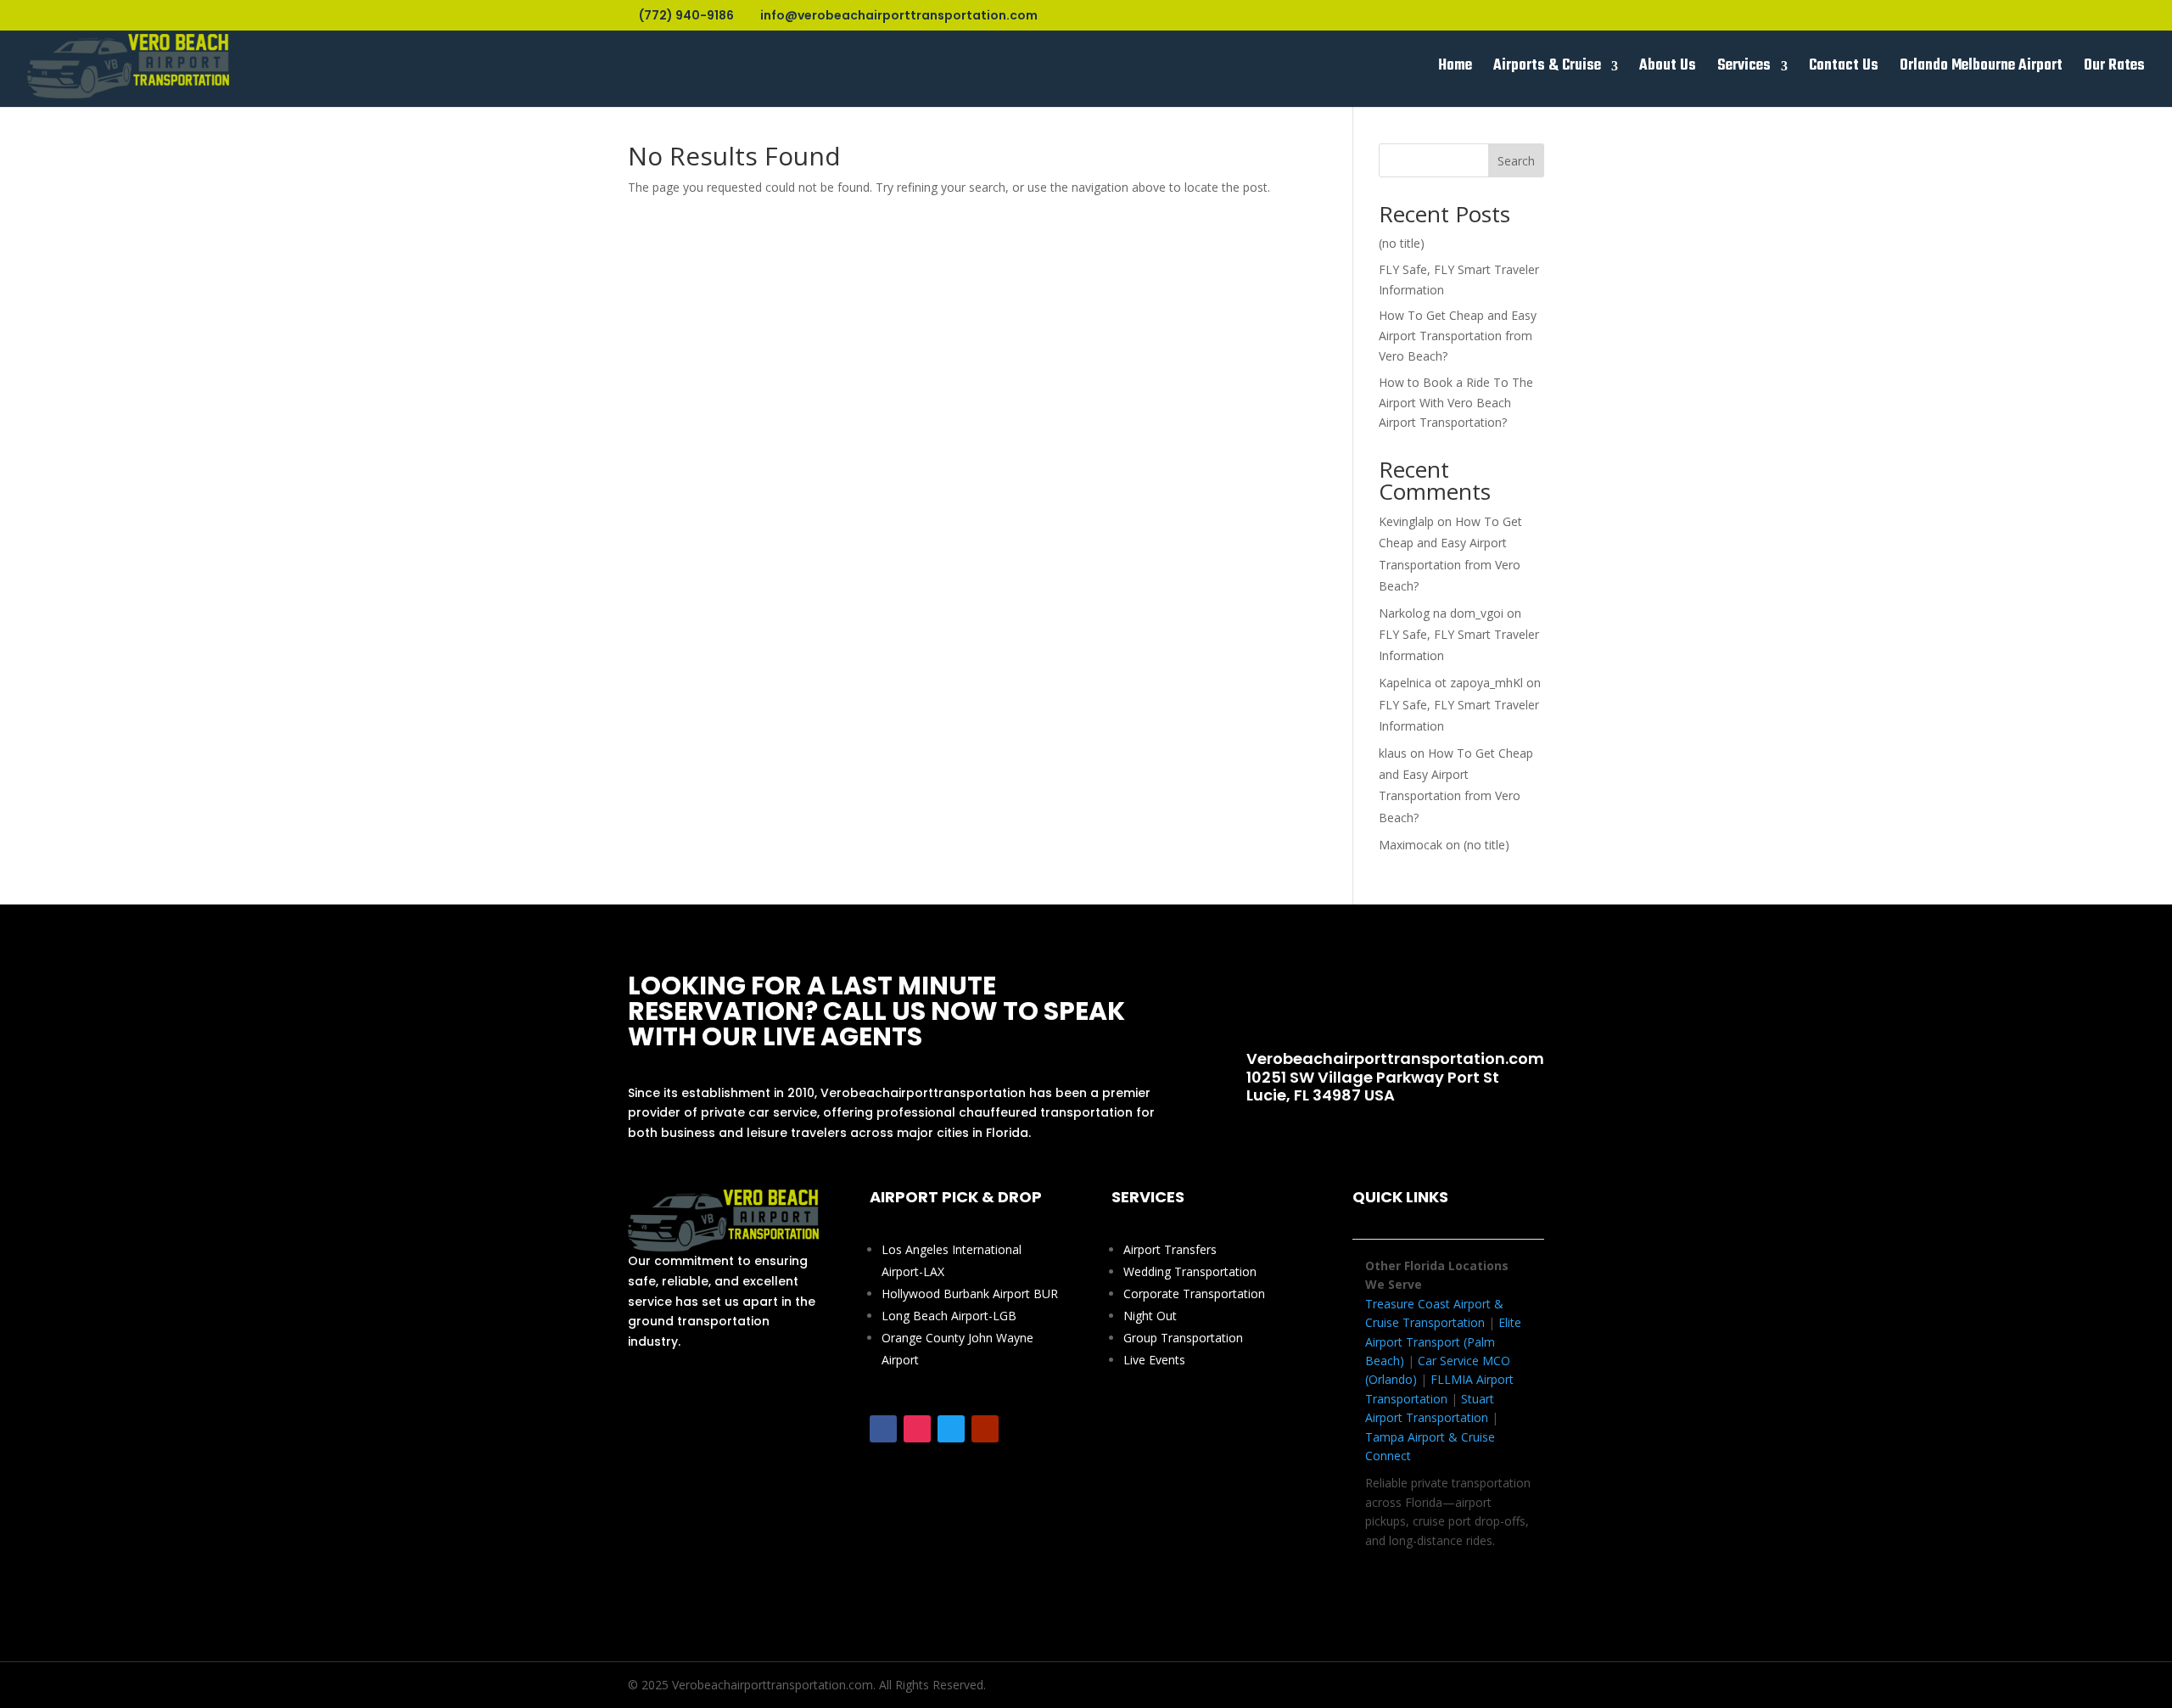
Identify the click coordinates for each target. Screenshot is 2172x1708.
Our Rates (2114, 69)
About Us (1668, 69)
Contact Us (1844, 69)
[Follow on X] (951, 1429)
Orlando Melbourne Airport (1981, 69)
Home (1455, 69)
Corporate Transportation (1194, 1294)
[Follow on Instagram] (917, 1429)
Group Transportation (1183, 1338)
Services (1744, 69)
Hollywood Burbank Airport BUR (970, 1294)
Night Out (1150, 1316)
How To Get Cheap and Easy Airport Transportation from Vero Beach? (1458, 336)
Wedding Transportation (1190, 1271)
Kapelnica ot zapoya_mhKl (1451, 683)
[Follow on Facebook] (883, 1429)
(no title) (1402, 243)
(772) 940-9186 (1380, 998)
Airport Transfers (1170, 1249)
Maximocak (1411, 845)
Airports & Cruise (1547, 69)
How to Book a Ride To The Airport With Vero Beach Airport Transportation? (1456, 403)
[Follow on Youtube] (985, 1429)
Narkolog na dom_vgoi (1441, 613)
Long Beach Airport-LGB (949, 1316)
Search (1516, 161)
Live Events (1154, 1360)
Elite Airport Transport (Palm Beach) (1443, 1341)
